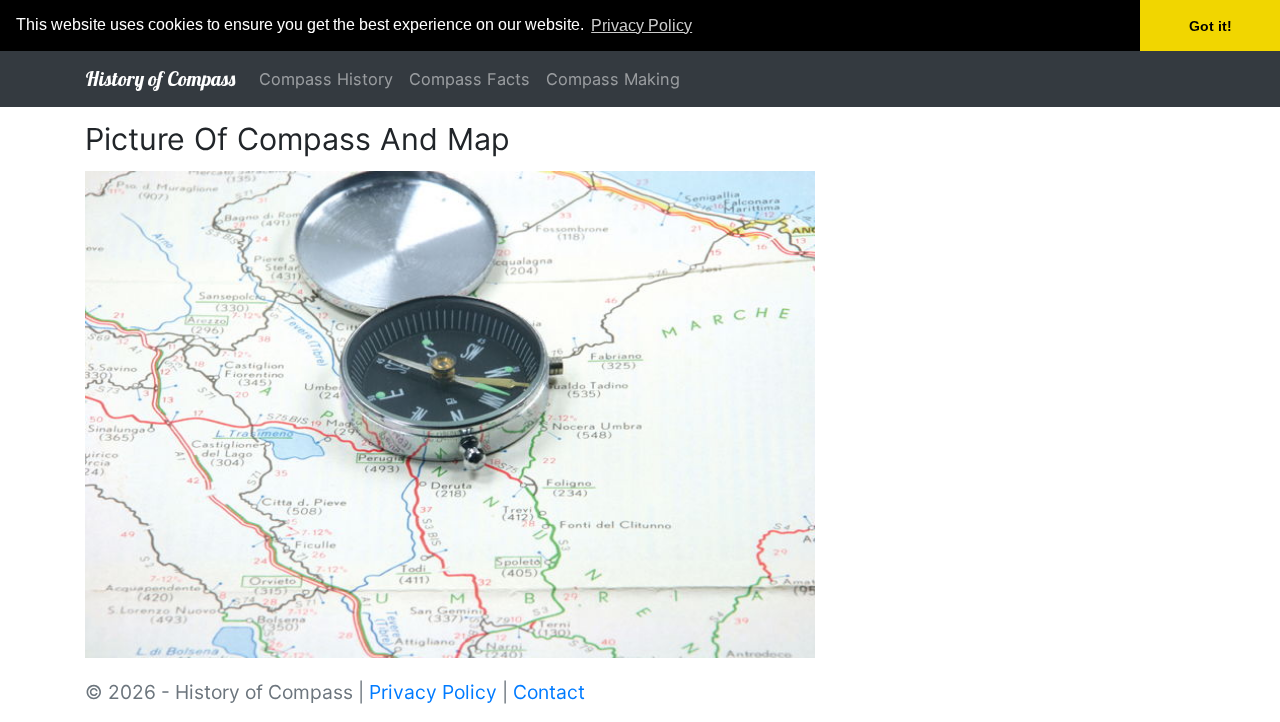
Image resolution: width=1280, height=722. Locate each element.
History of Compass (160, 78)
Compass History (326, 79)
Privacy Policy (433, 692)
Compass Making (613, 79)
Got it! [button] (1210, 26)
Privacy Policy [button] (641, 25)
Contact (549, 692)
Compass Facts (469, 79)
